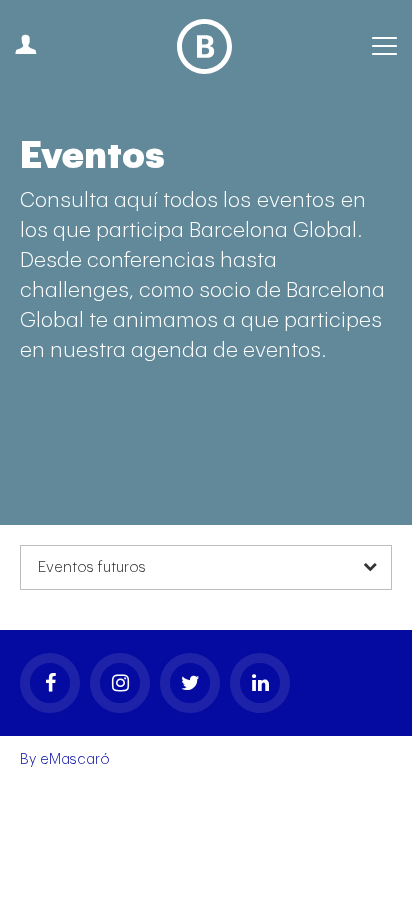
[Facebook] (50, 683)
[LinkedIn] (260, 683)
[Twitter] (190, 683)
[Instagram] (120, 683)
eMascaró (75, 759)
